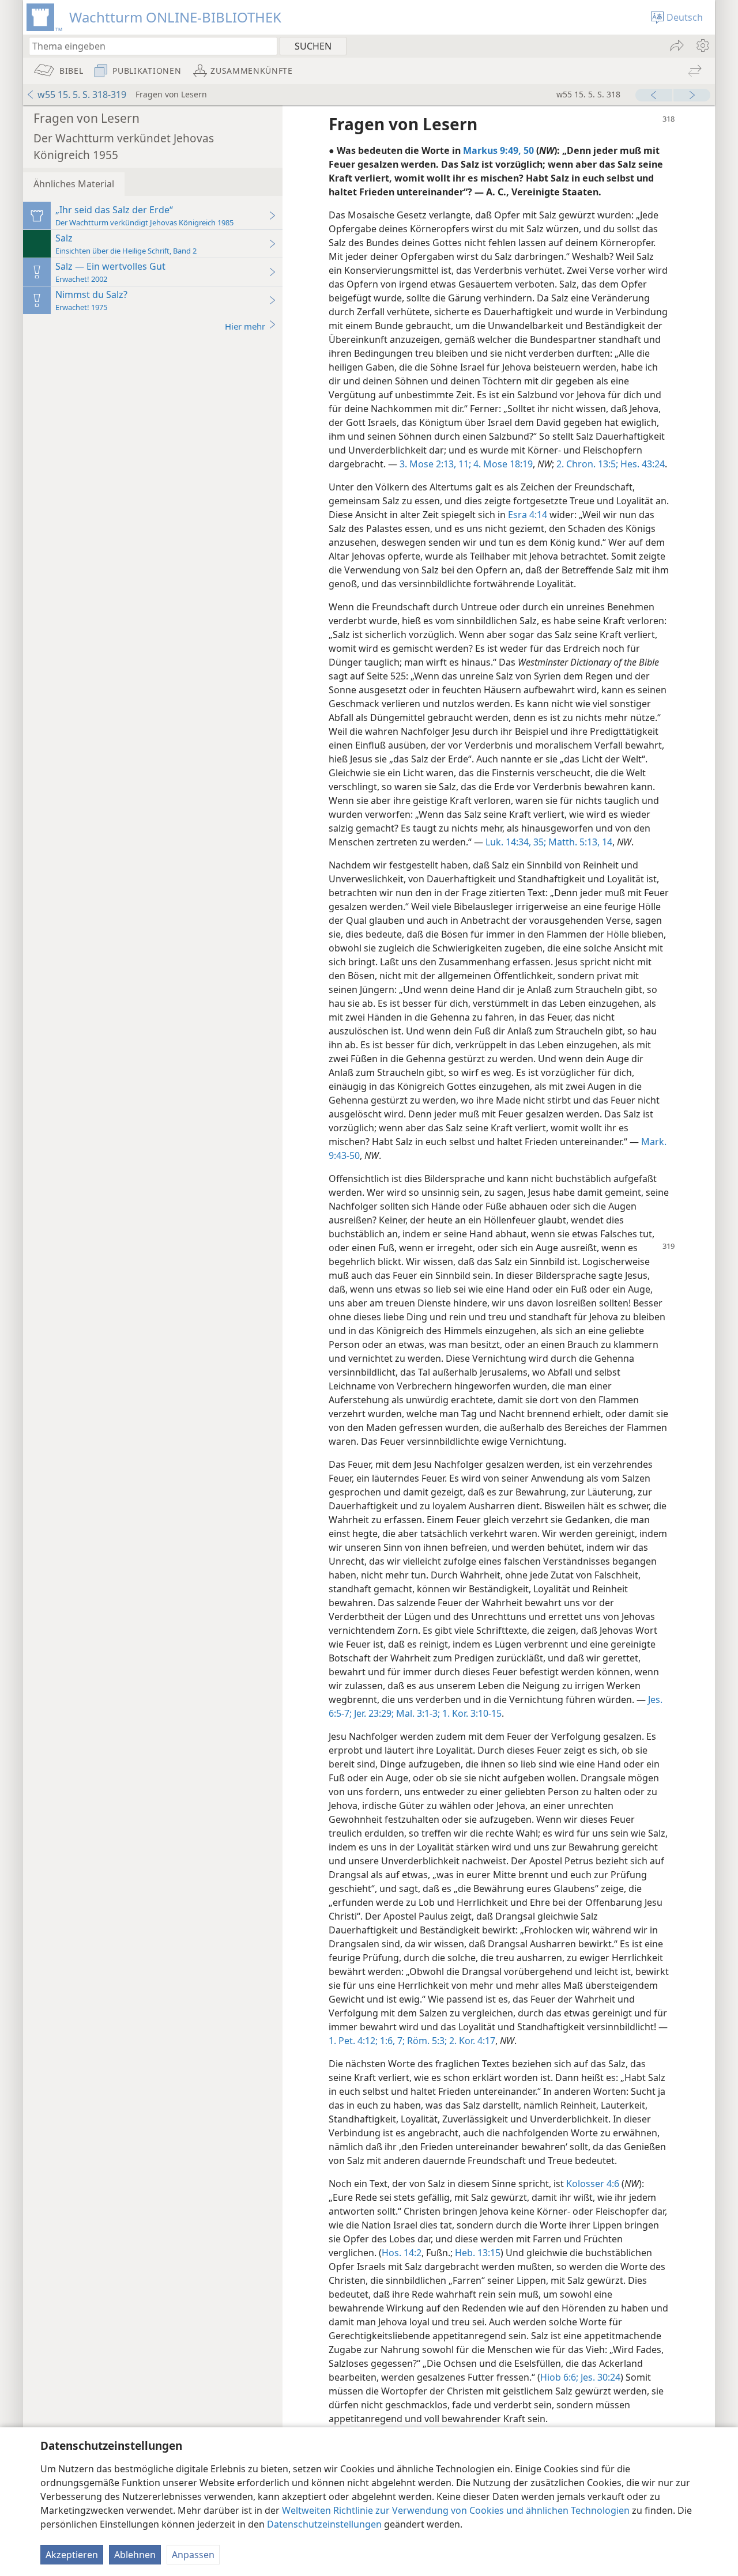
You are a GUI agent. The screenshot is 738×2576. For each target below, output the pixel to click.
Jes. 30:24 (599, 2377)
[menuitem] (702, 46)
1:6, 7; (391, 2041)
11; (464, 464)
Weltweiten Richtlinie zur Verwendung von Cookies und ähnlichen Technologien (456, 2510)
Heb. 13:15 (478, 2253)
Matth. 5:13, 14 (579, 842)
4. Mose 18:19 (502, 464)
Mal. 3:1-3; (417, 1713)
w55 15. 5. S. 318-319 (82, 95)
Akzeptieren (72, 2555)
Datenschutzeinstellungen (324, 2524)
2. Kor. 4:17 (471, 2041)
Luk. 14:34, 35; (516, 842)
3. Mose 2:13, (428, 464)
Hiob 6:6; (559, 2377)
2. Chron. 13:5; (587, 464)
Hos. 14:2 (402, 2253)
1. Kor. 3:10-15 (471, 1713)
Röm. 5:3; (426, 2041)
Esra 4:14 (528, 515)
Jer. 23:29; (373, 1713)
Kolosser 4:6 (593, 2184)
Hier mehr (245, 326)
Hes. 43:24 (641, 464)
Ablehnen (135, 2555)
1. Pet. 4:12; (353, 2041)
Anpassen (193, 2555)
